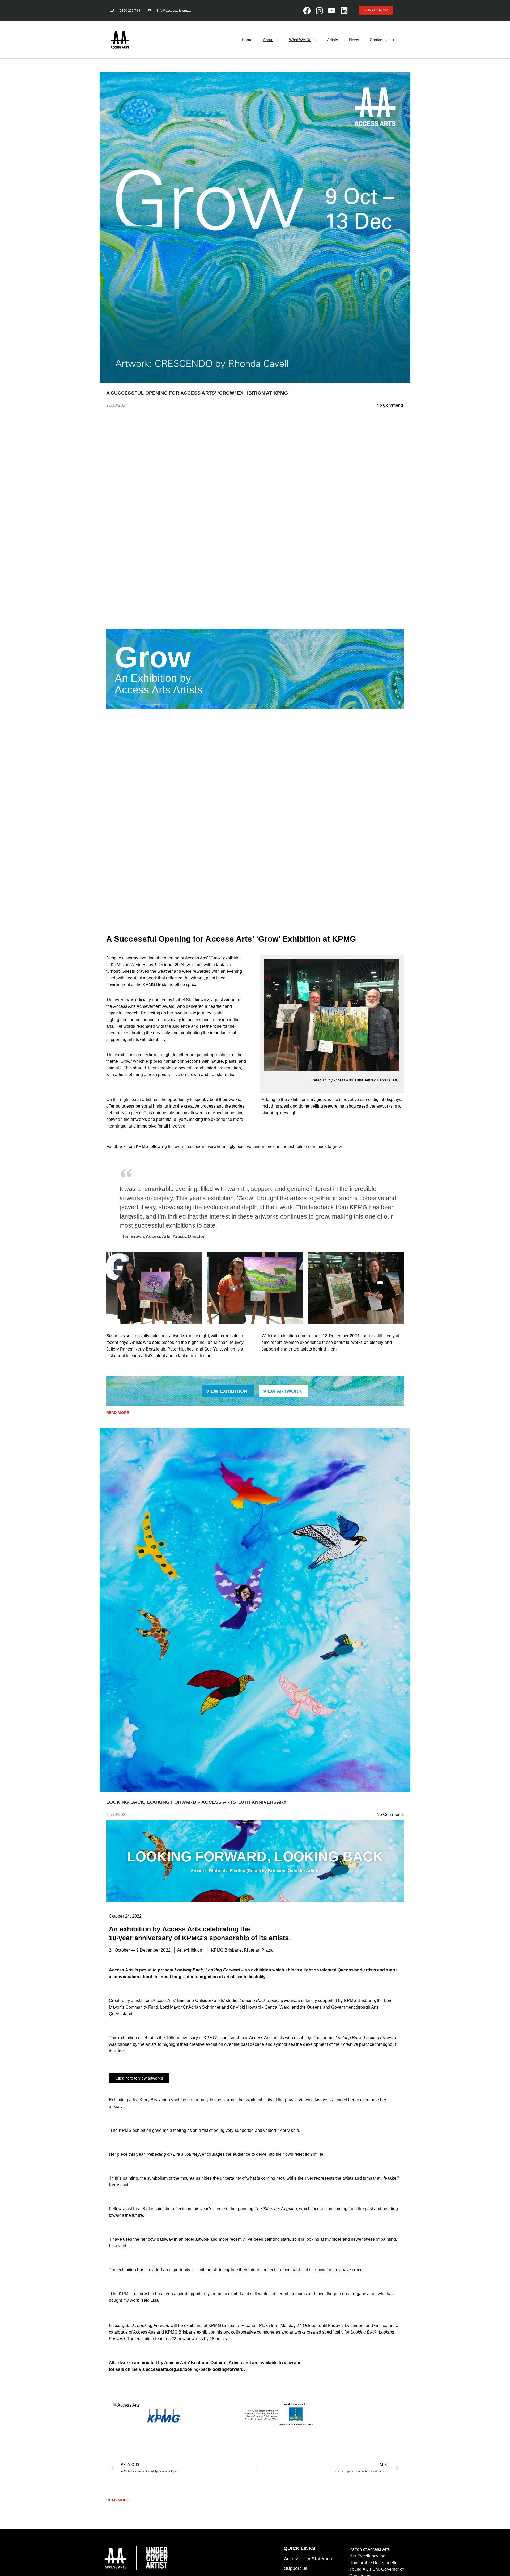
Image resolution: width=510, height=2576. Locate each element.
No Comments (390, 405)
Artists (333, 40)
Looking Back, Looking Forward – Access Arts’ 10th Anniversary (196, 1802)
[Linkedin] (344, 11)
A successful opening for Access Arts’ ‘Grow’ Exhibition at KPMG (197, 393)
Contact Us (380, 40)
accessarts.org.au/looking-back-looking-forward (195, 2369)
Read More (118, 1413)
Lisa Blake (143, 2209)
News (354, 40)
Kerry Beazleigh (155, 2100)
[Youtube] (331, 11)
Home (247, 40)
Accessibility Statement (309, 2559)
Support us (296, 2568)
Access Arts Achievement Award (144, 1006)
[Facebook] (307, 11)
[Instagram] (319, 11)
